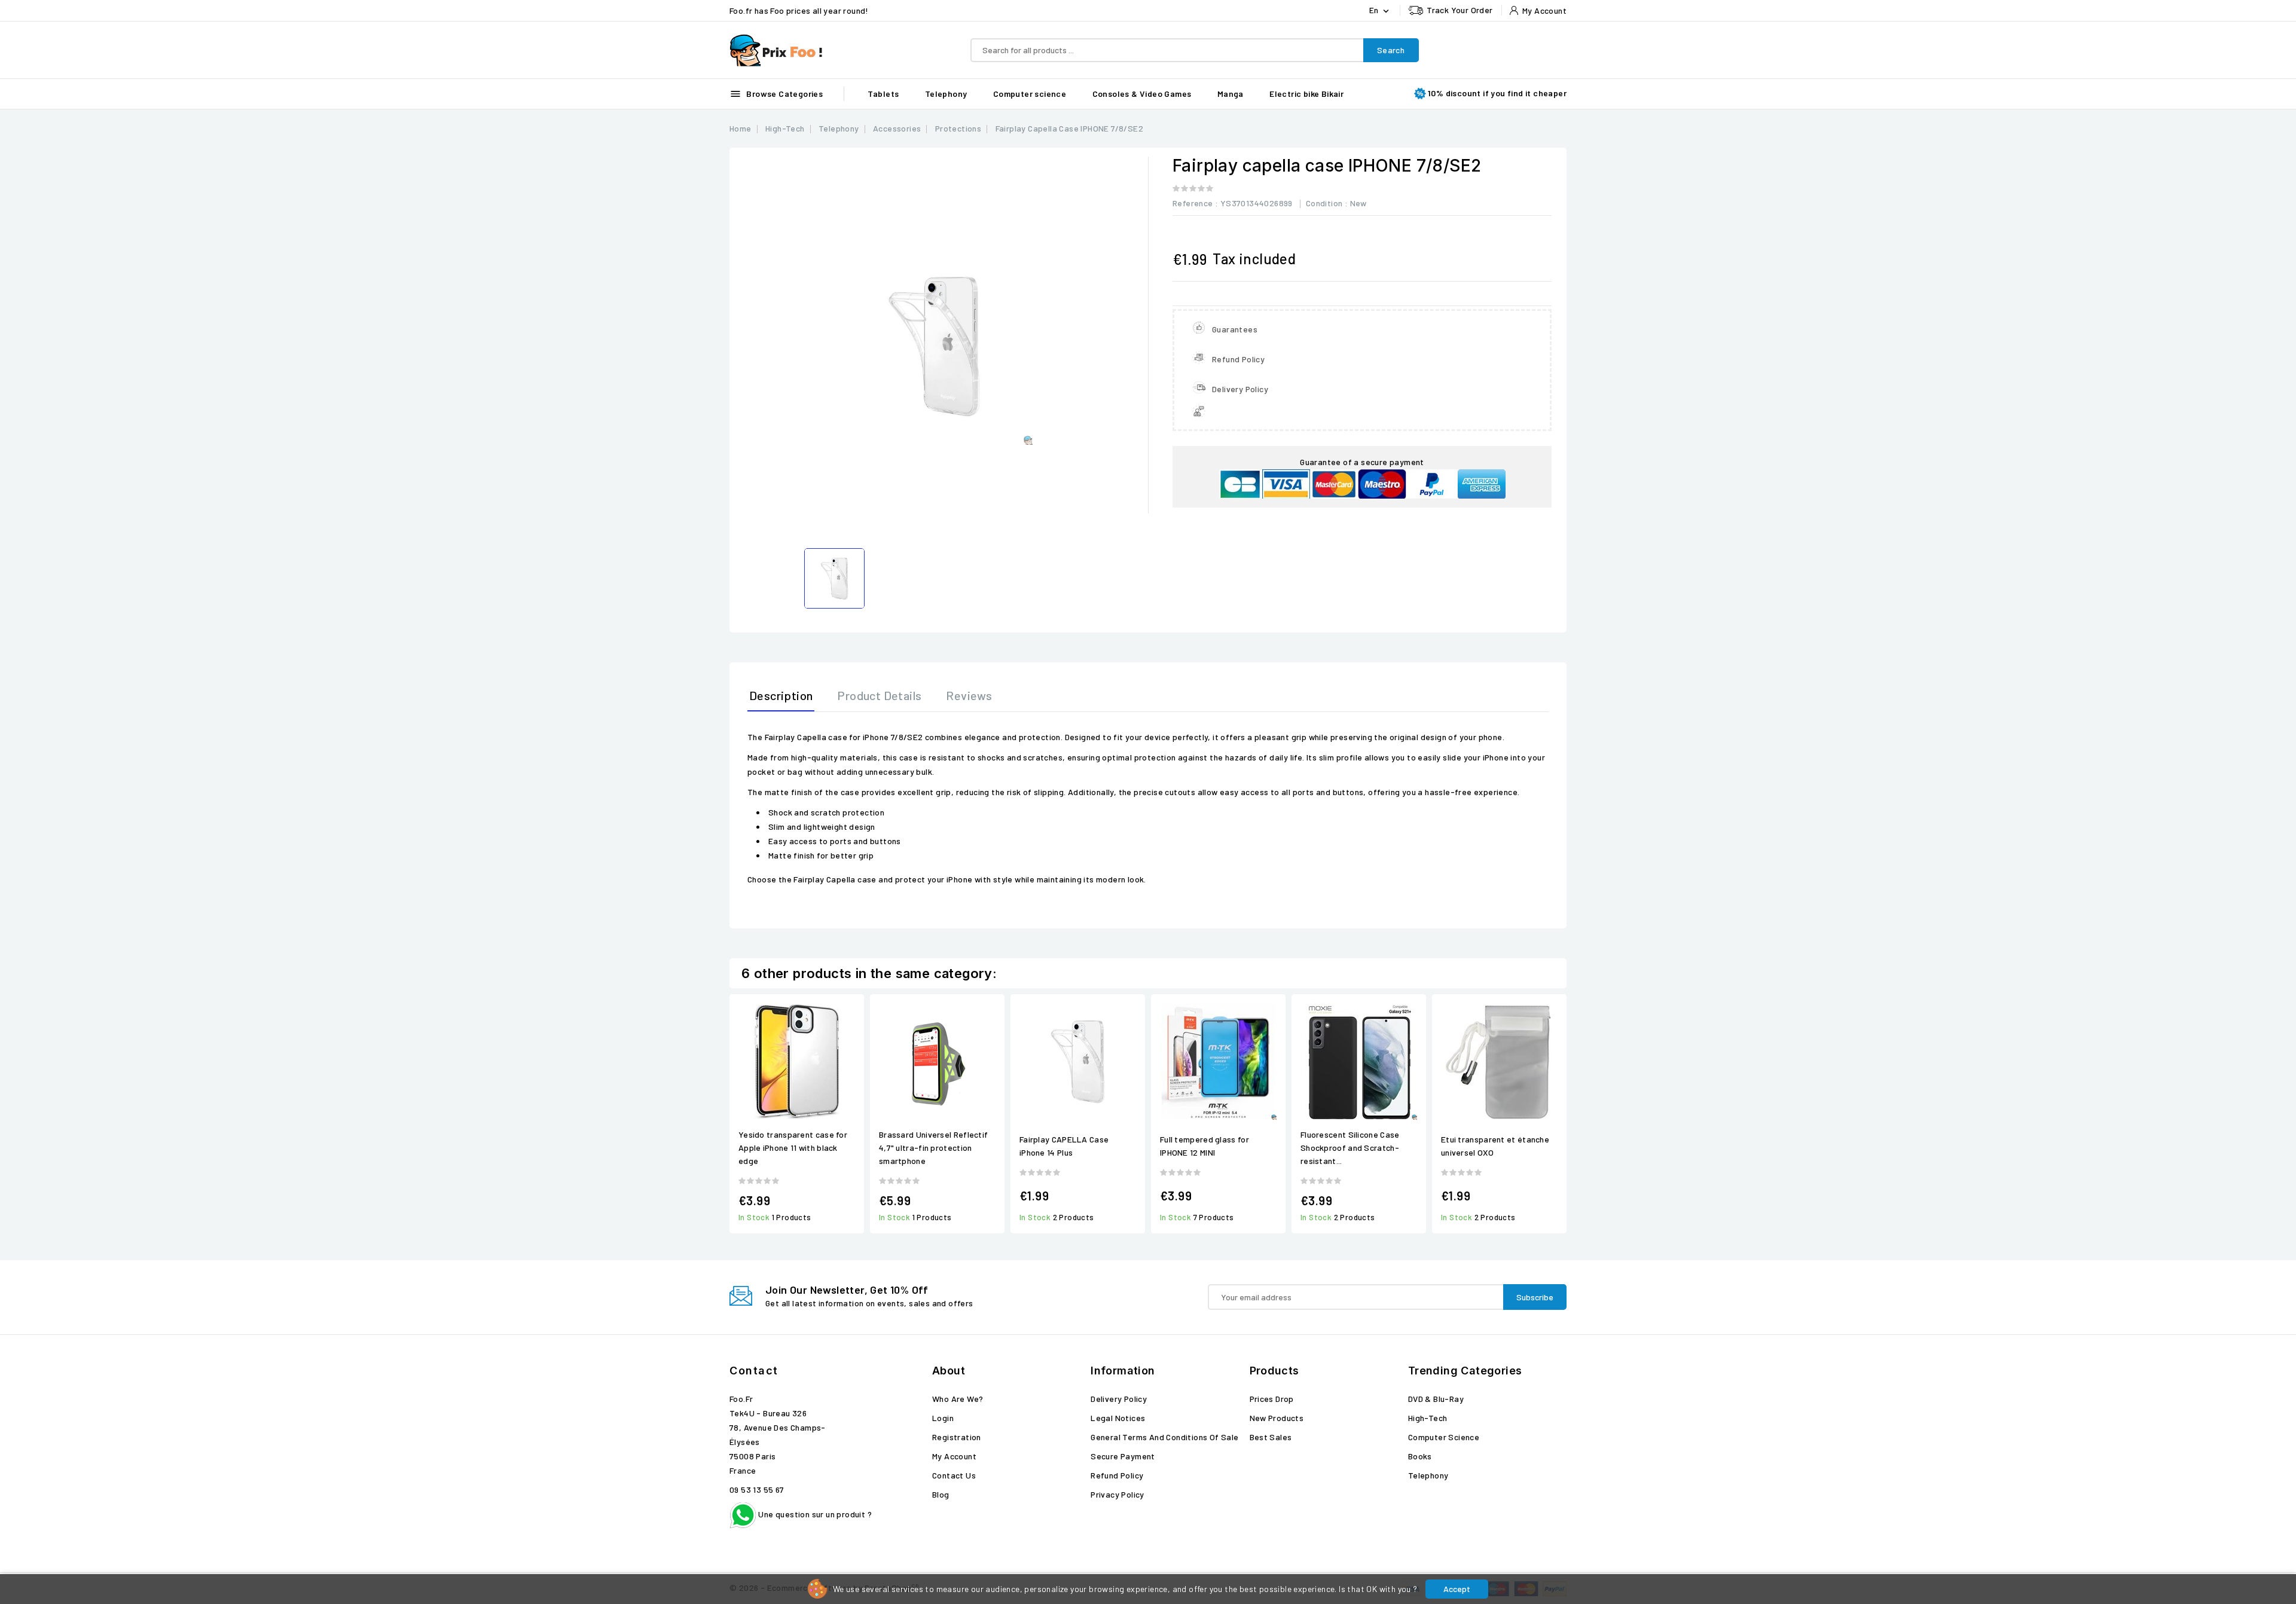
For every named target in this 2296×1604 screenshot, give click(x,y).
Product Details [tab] (879, 695)
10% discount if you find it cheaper (1497, 93)
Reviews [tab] (969, 695)
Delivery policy (1119, 1399)
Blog (941, 1494)
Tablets (883, 94)
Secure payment (1123, 1456)
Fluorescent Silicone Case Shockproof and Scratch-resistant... (1350, 1148)
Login (943, 1418)
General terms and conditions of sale (1164, 1437)
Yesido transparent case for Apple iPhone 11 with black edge (793, 1148)
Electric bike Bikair (1306, 94)
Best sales (1271, 1437)
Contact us (954, 1475)
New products (1277, 1418)
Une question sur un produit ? (814, 1514)
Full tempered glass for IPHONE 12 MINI (1205, 1146)
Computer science (1030, 94)
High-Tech (1428, 1418)
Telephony (946, 94)
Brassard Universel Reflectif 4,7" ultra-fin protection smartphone (933, 1148)
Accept (1457, 1589)
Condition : (1327, 203)
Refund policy (1117, 1475)
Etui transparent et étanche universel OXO (1495, 1146)
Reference (1193, 203)
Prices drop (1272, 1399)
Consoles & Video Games (1142, 94)
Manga (1231, 94)
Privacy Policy (1118, 1494)
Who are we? (958, 1399)
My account (954, 1456)
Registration (957, 1437)
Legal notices (1118, 1418)
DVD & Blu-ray (1436, 1399)
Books (1420, 1456)
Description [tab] (781, 695)
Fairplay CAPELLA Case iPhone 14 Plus (1064, 1146)
